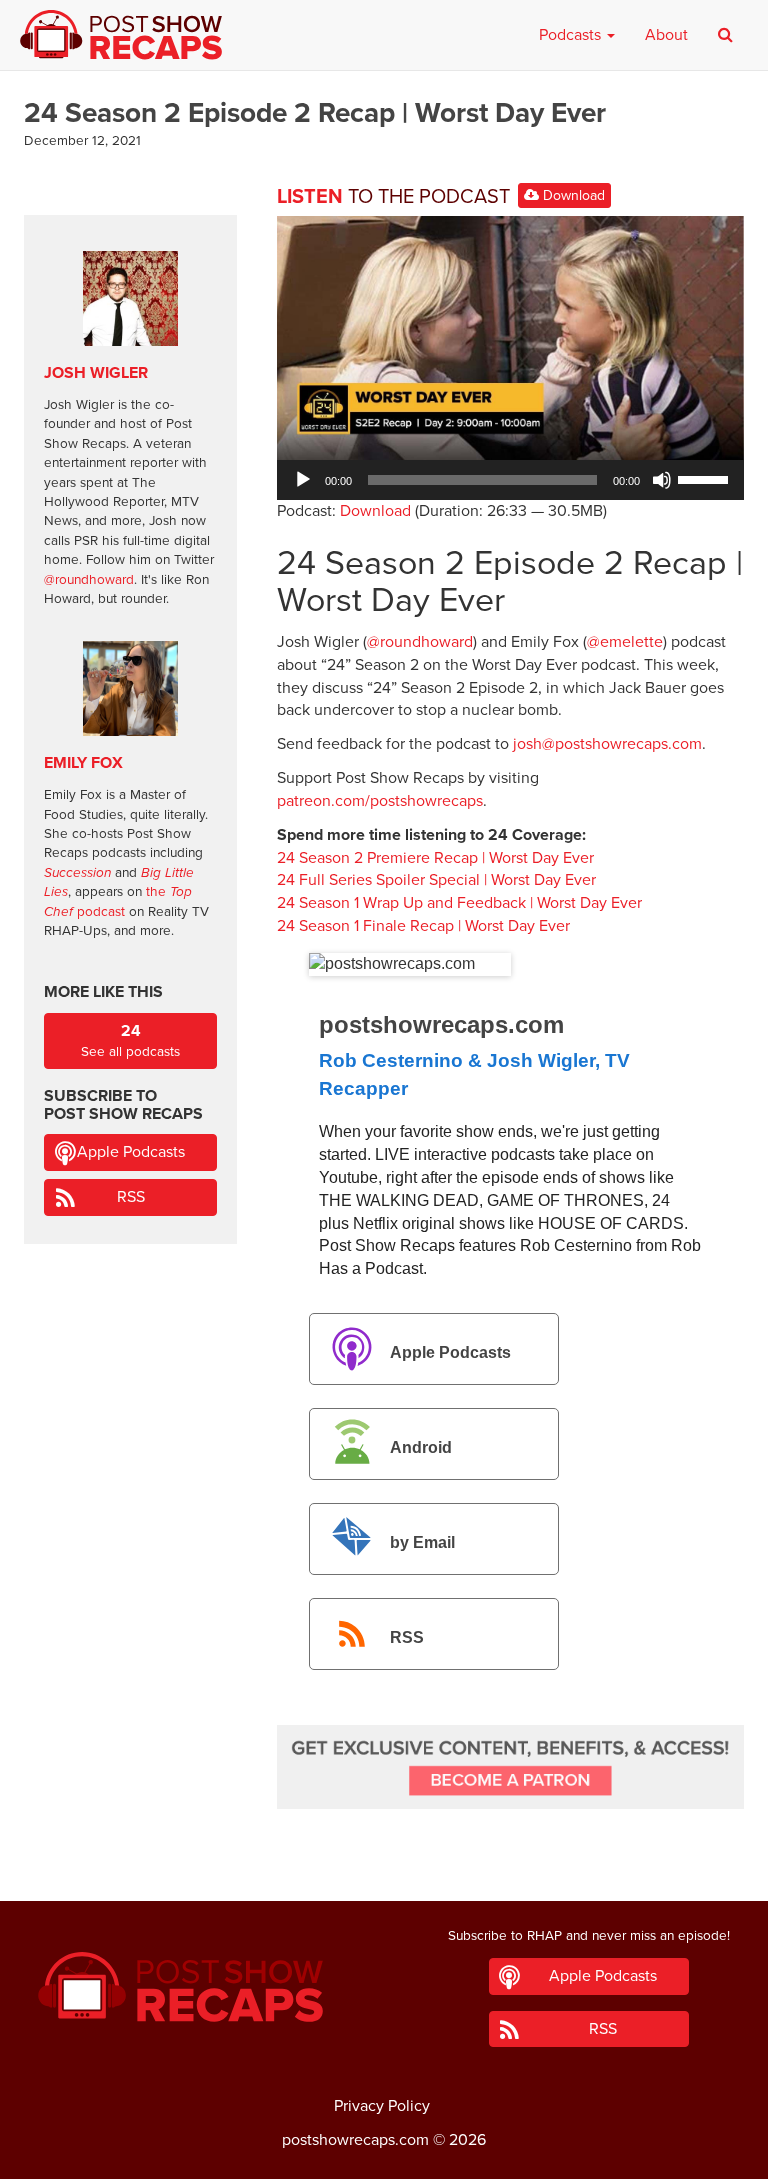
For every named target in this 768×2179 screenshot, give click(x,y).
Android (421, 1447)
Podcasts (572, 35)
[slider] (706, 478)
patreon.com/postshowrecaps (380, 801)
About (666, 35)
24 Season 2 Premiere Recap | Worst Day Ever (435, 858)
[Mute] (662, 480)
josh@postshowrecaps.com (607, 744)
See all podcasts (130, 1040)
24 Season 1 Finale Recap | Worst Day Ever (423, 926)
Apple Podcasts (450, 1352)
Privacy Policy (382, 2106)
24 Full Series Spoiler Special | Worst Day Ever (436, 880)
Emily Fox (83, 763)
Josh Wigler (96, 373)
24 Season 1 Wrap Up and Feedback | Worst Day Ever (459, 903)
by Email (422, 1542)
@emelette (625, 642)
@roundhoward (420, 642)
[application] (510, 480)
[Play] (303, 480)
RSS (407, 1637)
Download (572, 195)
